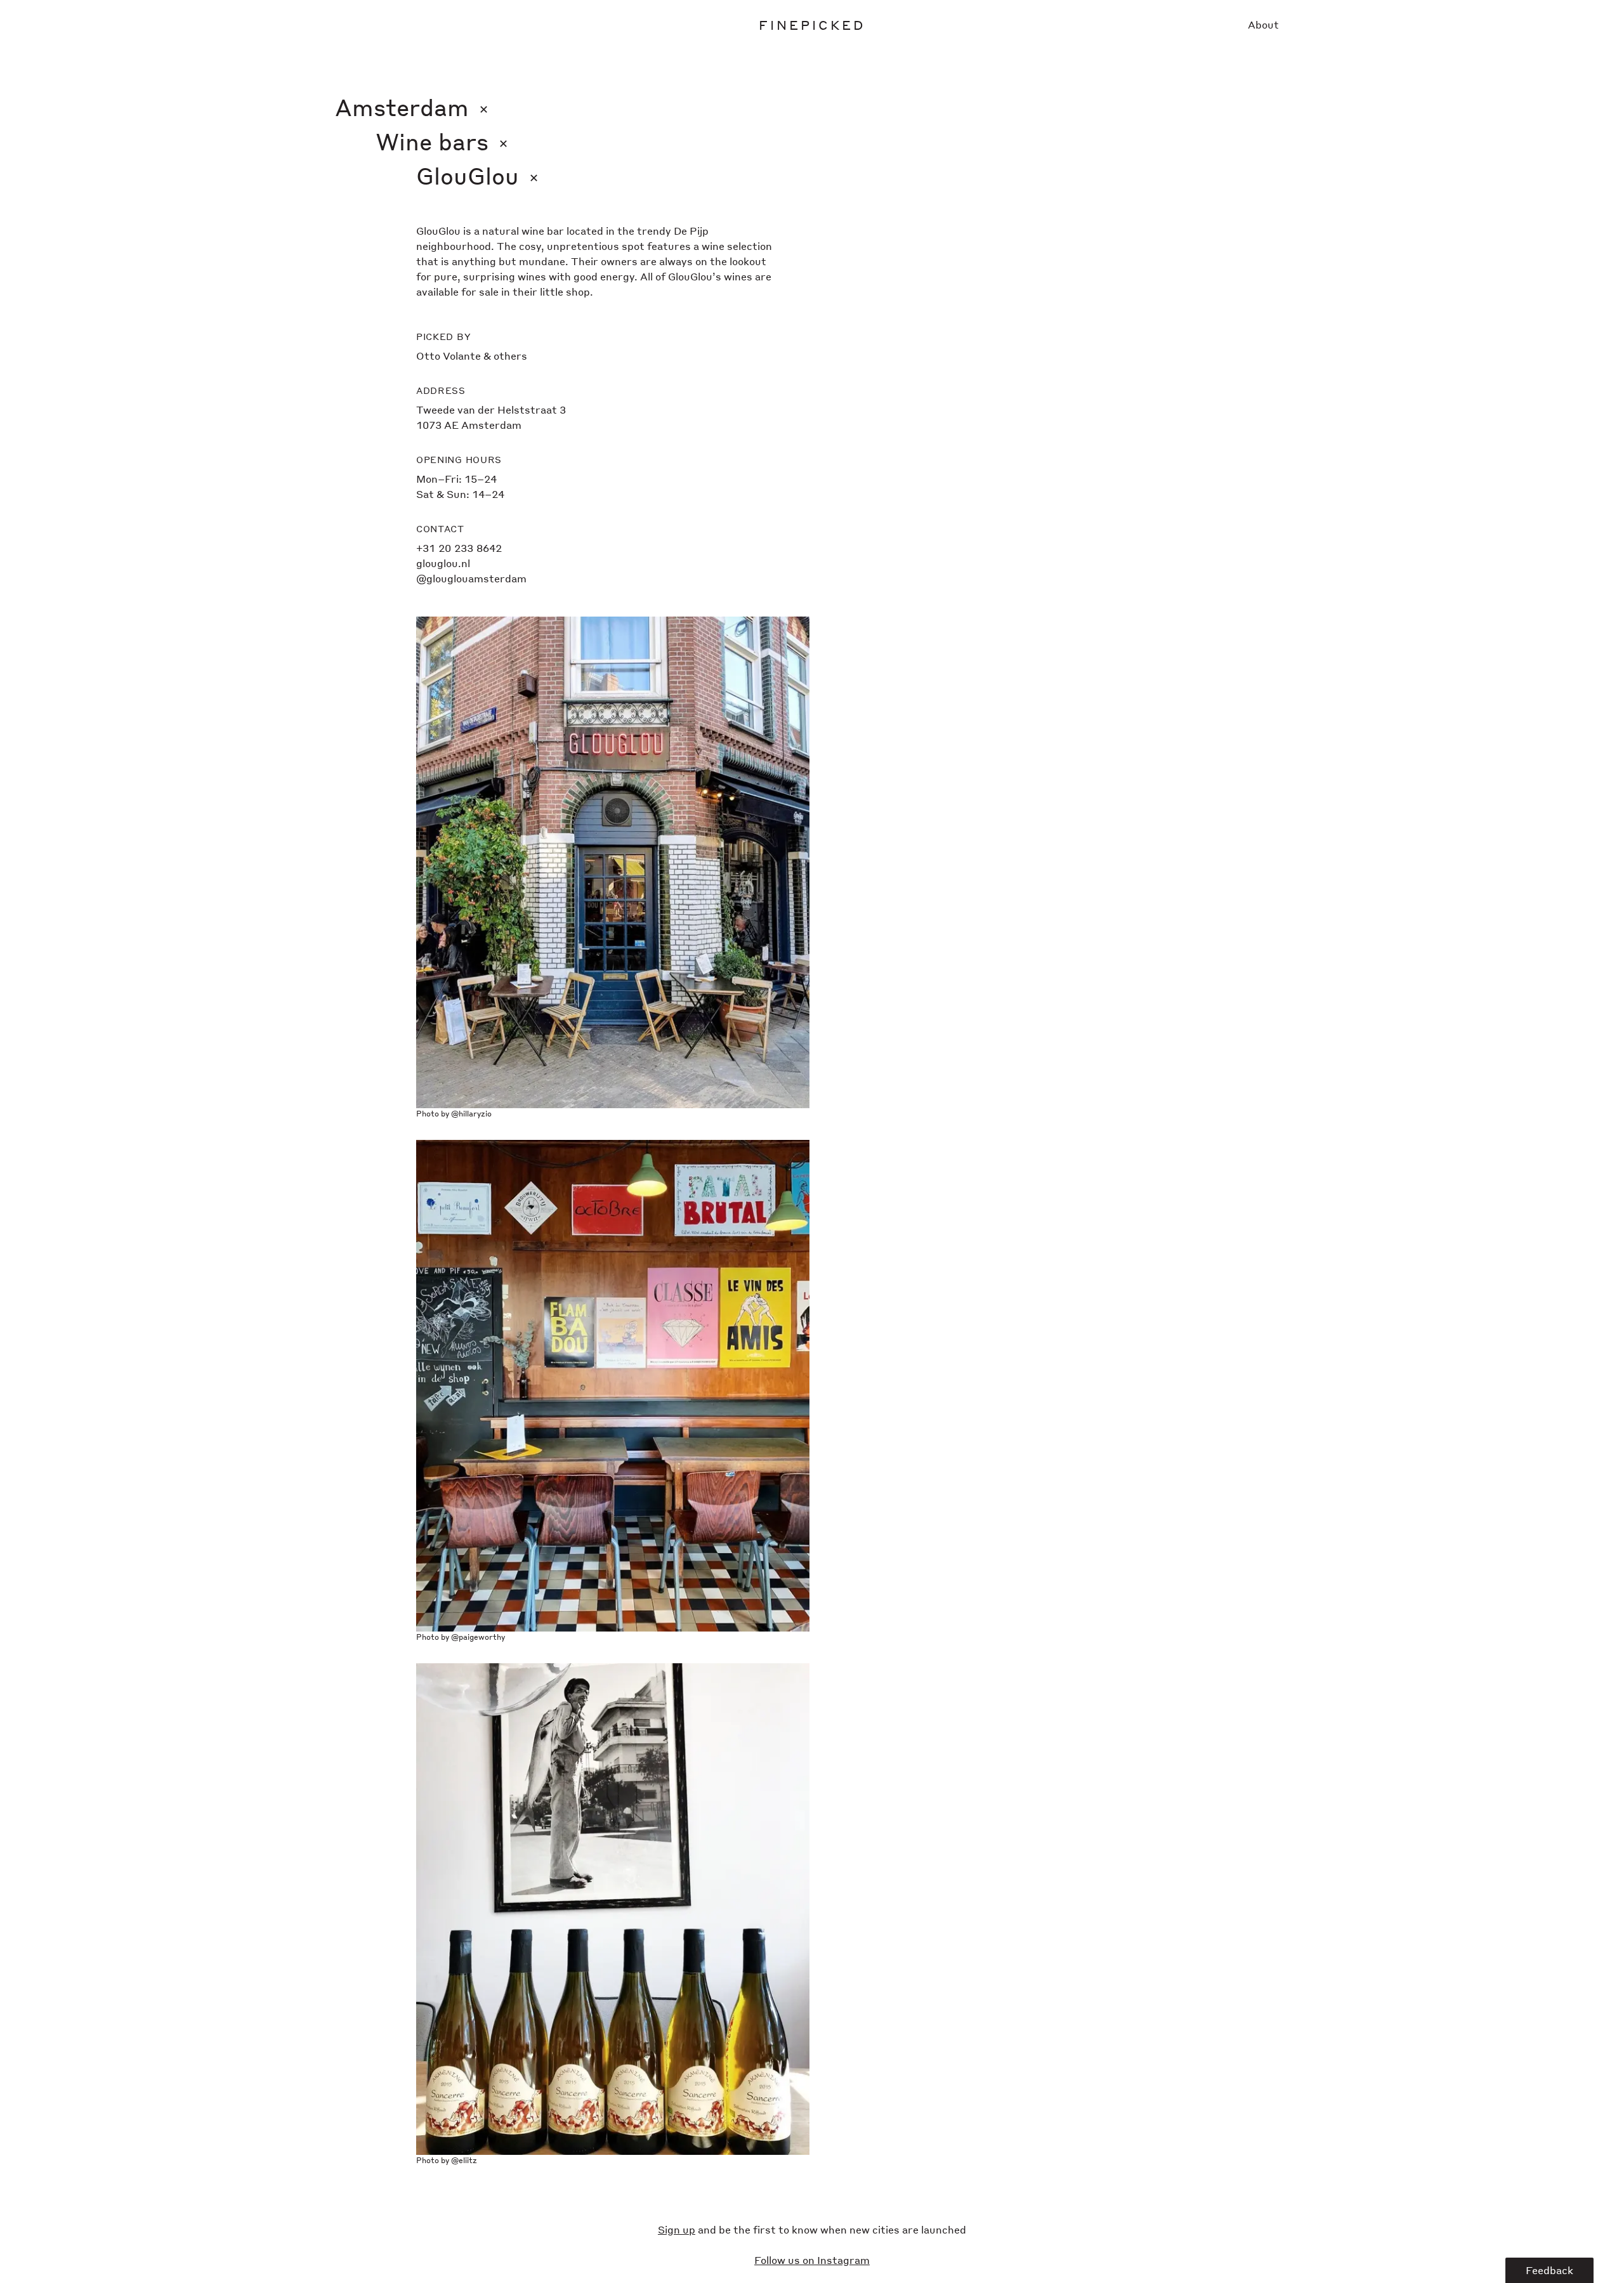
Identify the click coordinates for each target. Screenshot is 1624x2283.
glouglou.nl (443, 563)
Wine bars (442, 141)
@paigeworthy (478, 1637)
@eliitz (464, 2160)
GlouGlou (477, 175)
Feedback (1549, 2270)
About (1263, 24)
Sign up (677, 2229)
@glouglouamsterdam (471, 578)
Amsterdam (412, 107)
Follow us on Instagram (812, 2260)
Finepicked (812, 25)
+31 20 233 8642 (459, 548)
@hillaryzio (471, 1114)
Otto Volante (449, 356)
